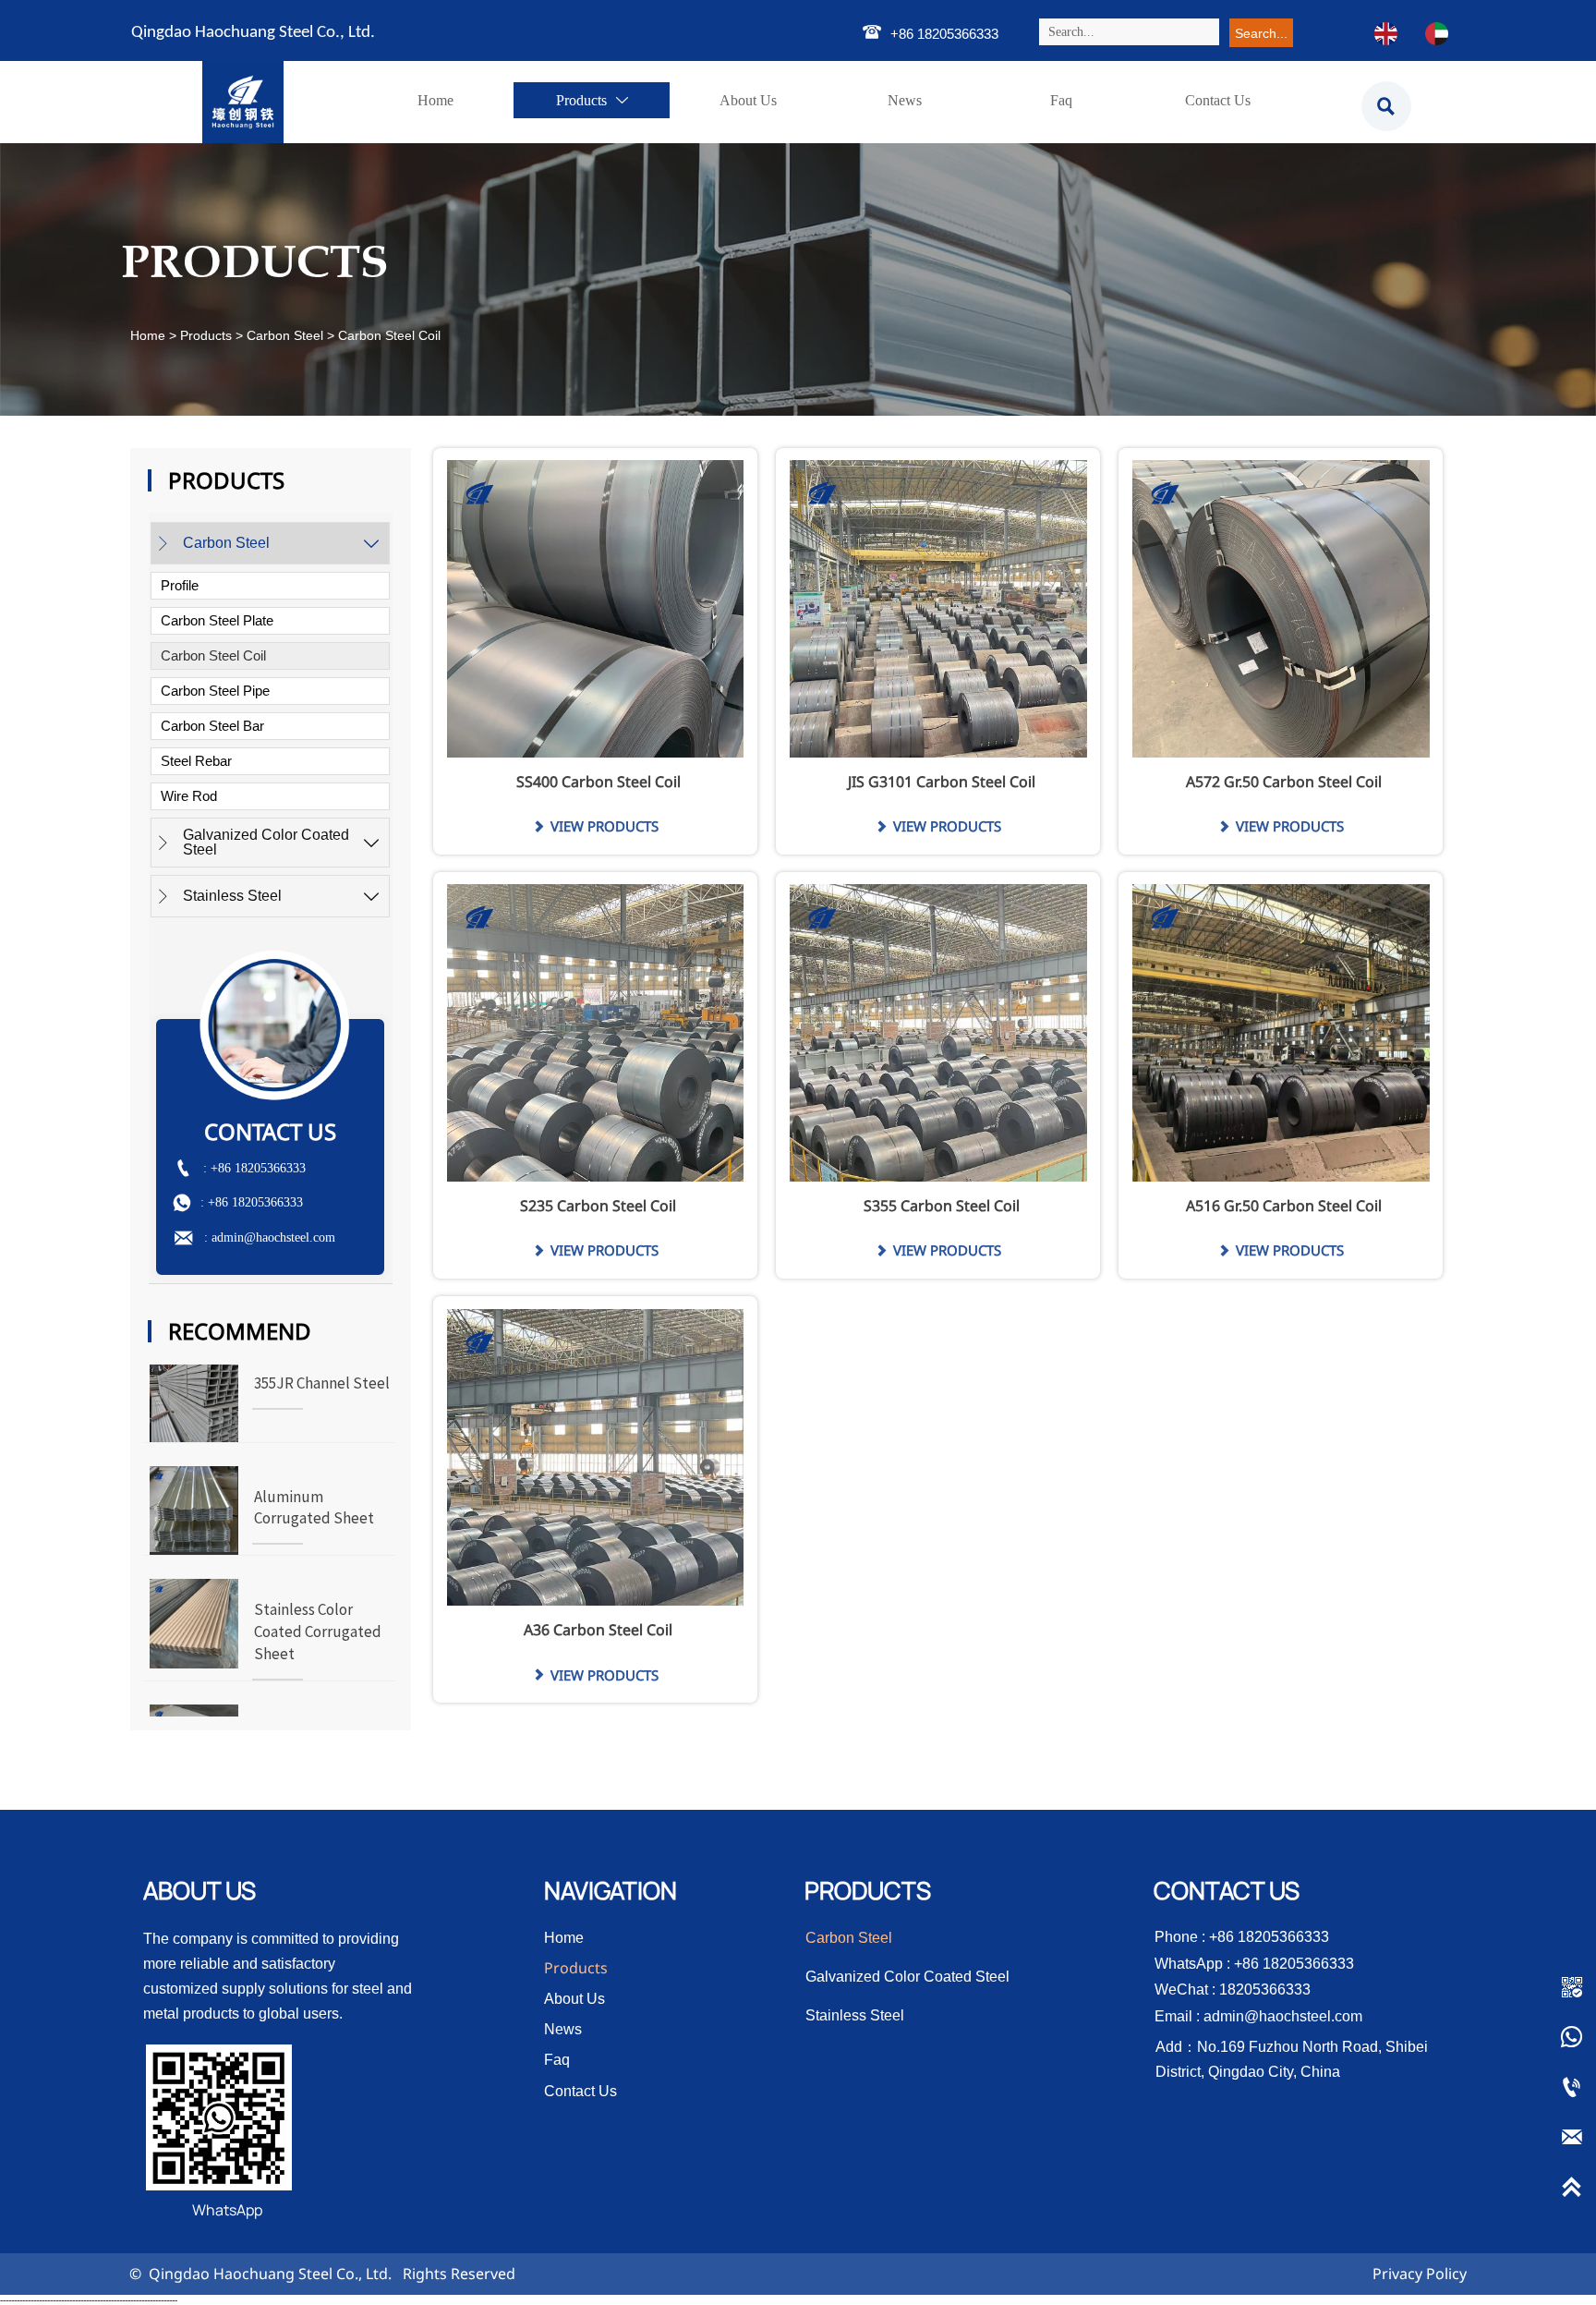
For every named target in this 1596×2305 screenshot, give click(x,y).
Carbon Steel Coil (389, 335)
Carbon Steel (285, 335)
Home (148, 335)
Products (206, 335)
